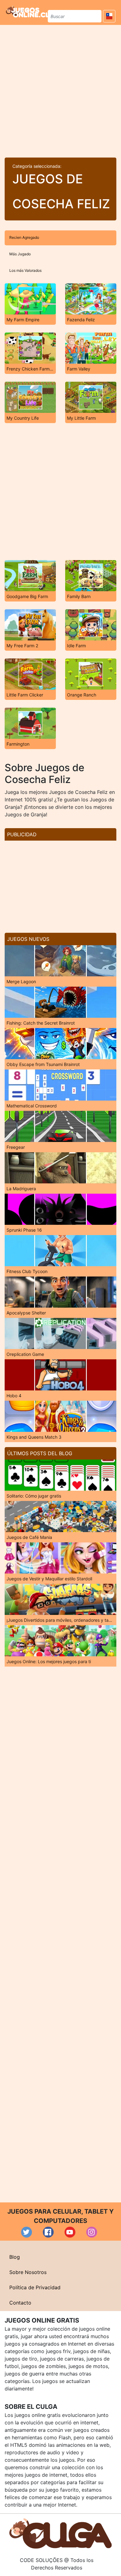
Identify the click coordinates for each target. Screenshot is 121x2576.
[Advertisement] (60, 89)
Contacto (20, 2303)
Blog (15, 2257)
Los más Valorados (25, 270)
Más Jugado (20, 254)
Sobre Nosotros (28, 2272)
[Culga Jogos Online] (60, 2533)
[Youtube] (70, 2232)
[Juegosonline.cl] (28, 12)
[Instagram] (92, 2232)
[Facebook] (48, 2232)
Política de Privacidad (35, 2287)
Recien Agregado (24, 237)
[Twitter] (27, 2232)
